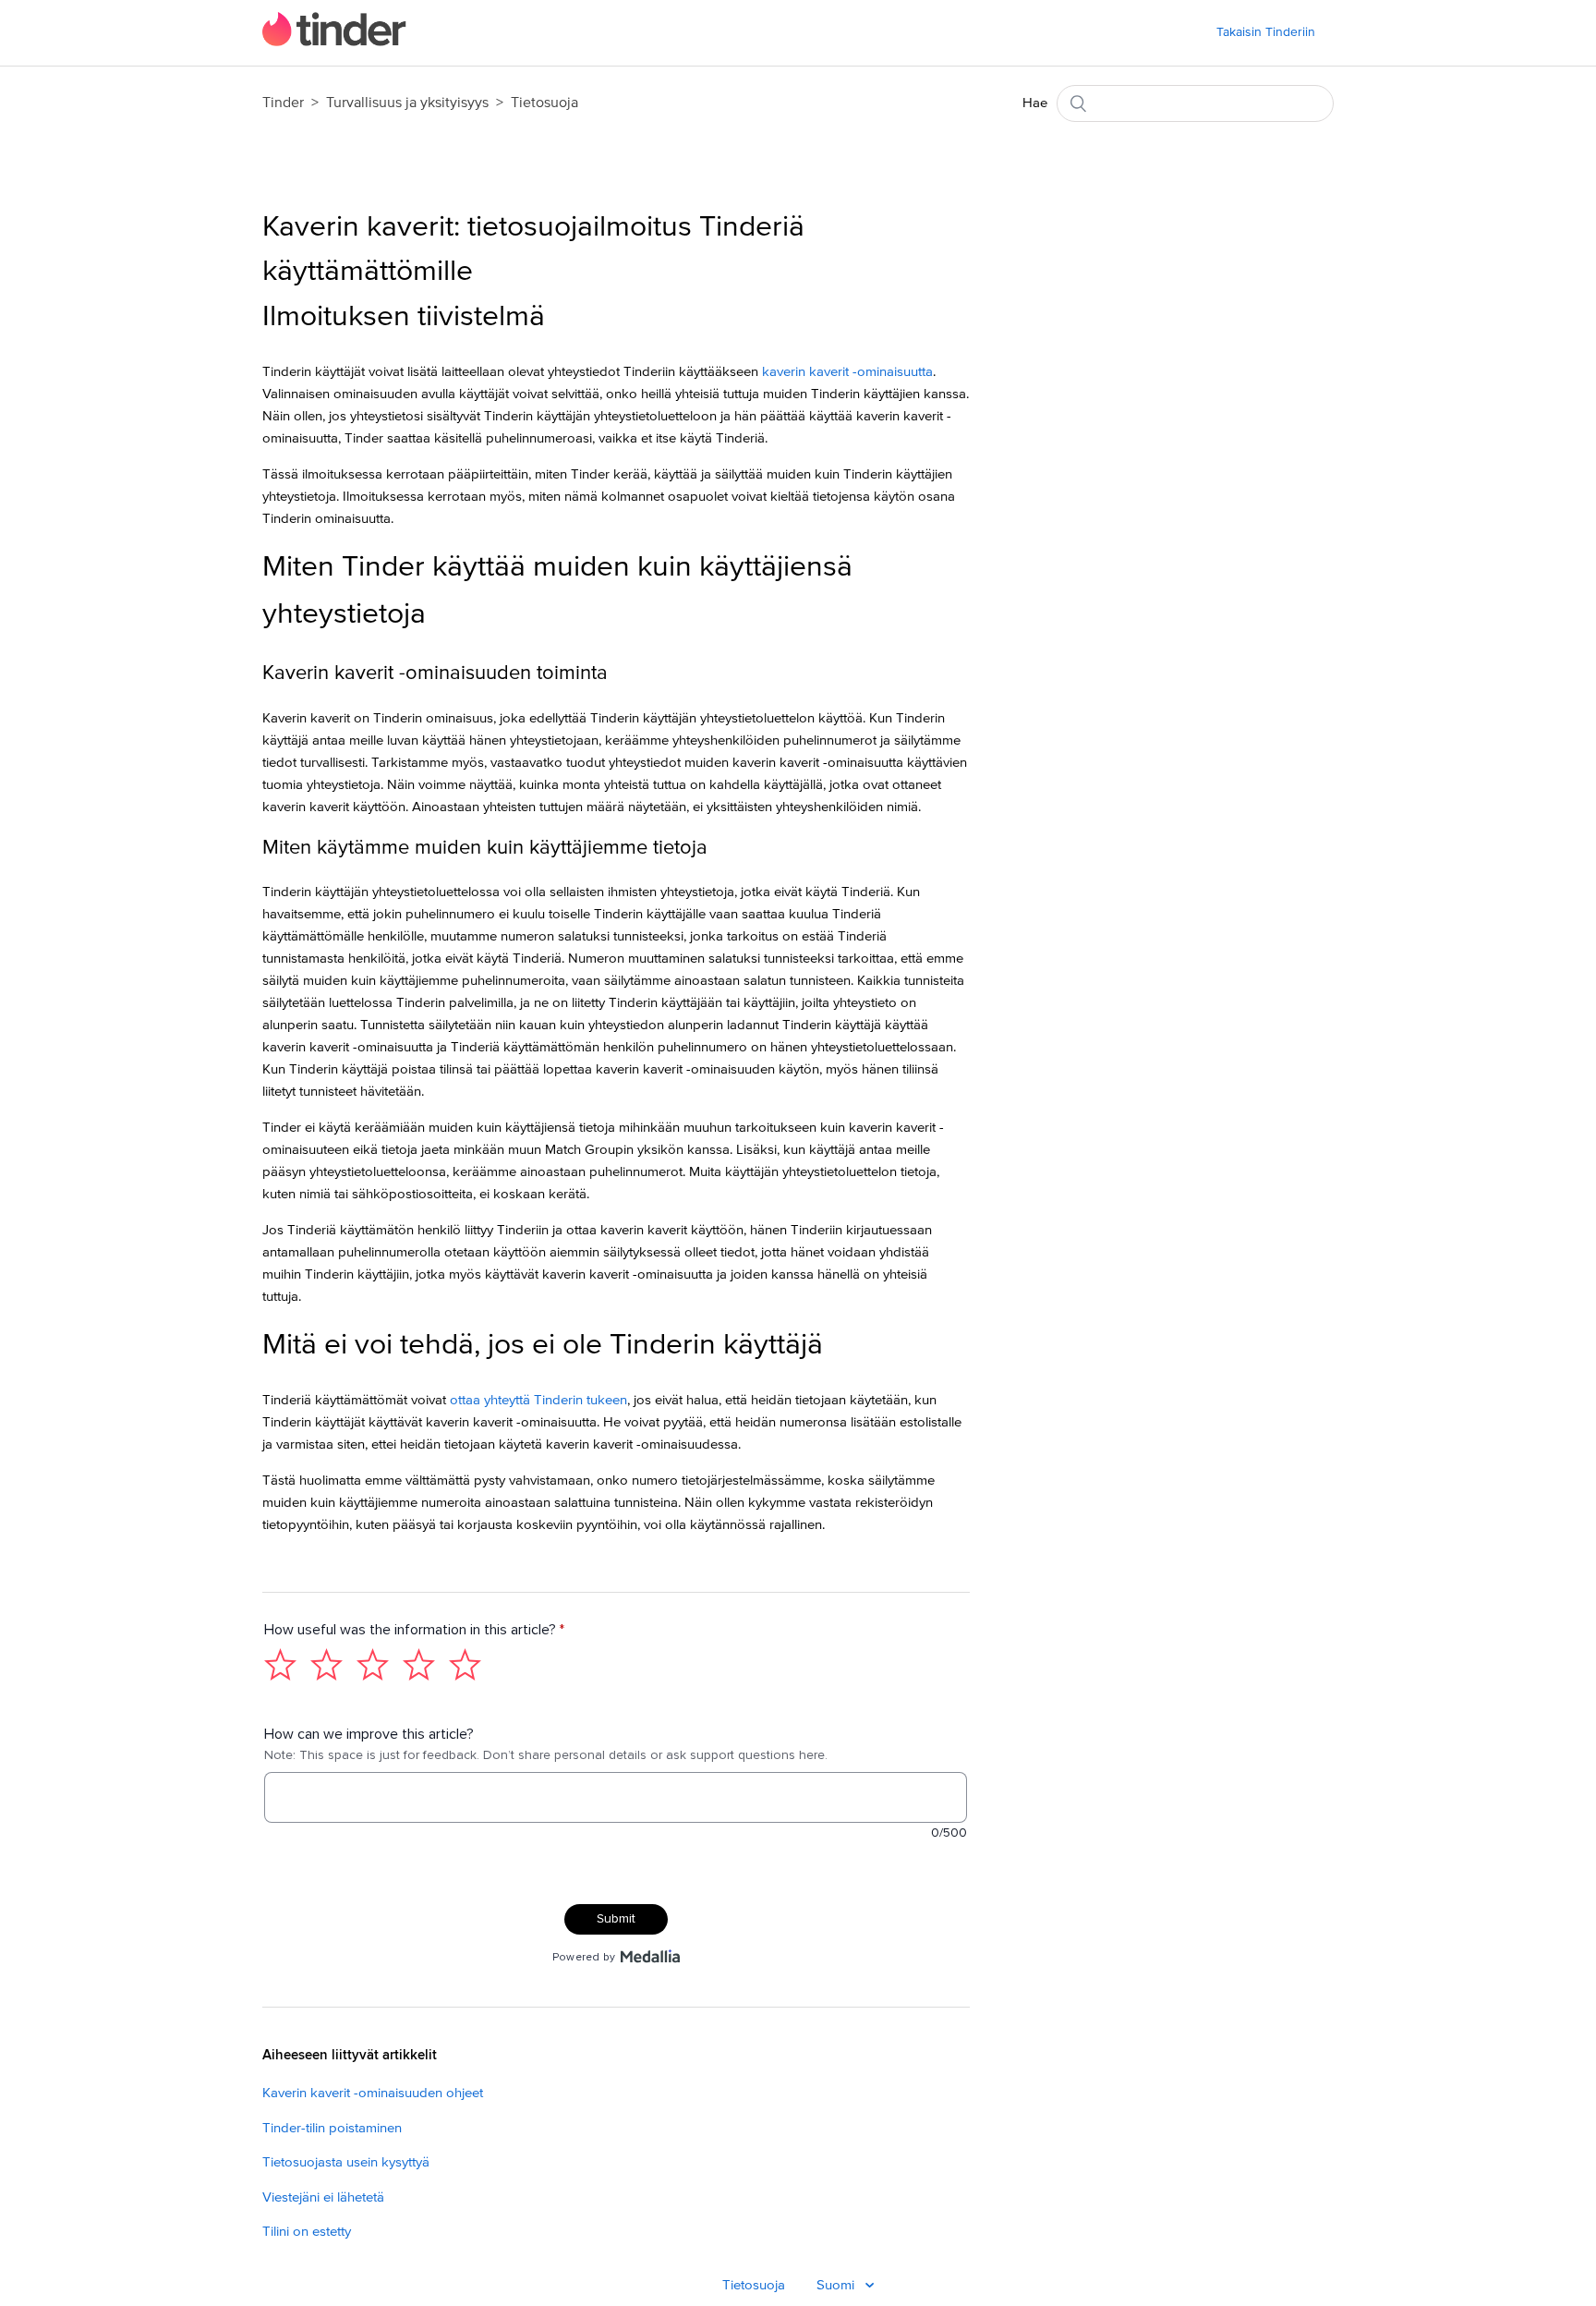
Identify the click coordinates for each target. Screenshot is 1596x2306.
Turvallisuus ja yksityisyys (407, 103)
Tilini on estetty (307, 2232)
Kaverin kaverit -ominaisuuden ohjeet (373, 2093)
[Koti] (334, 42)
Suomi (837, 2285)
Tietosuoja (544, 103)
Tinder (283, 103)
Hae (1035, 103)
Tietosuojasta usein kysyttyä (346, 2162)
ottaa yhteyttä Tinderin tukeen (538, 1400)
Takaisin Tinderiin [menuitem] (1266, 32)
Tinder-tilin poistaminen (332, 2128)
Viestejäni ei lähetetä (323, 2197)
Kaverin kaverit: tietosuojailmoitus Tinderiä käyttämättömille (533, 249)
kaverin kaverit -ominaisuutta (847, 372)
